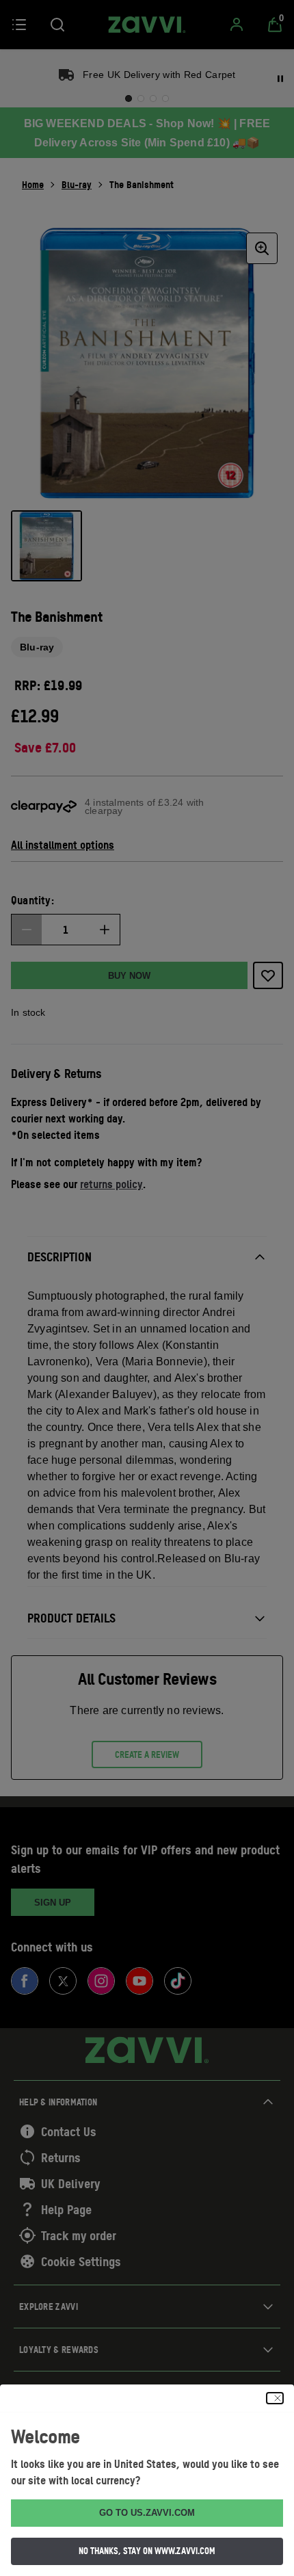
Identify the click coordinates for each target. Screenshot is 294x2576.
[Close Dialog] (275, 2398)
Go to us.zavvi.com (147, 2513)
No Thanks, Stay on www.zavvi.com (147, 2551)
